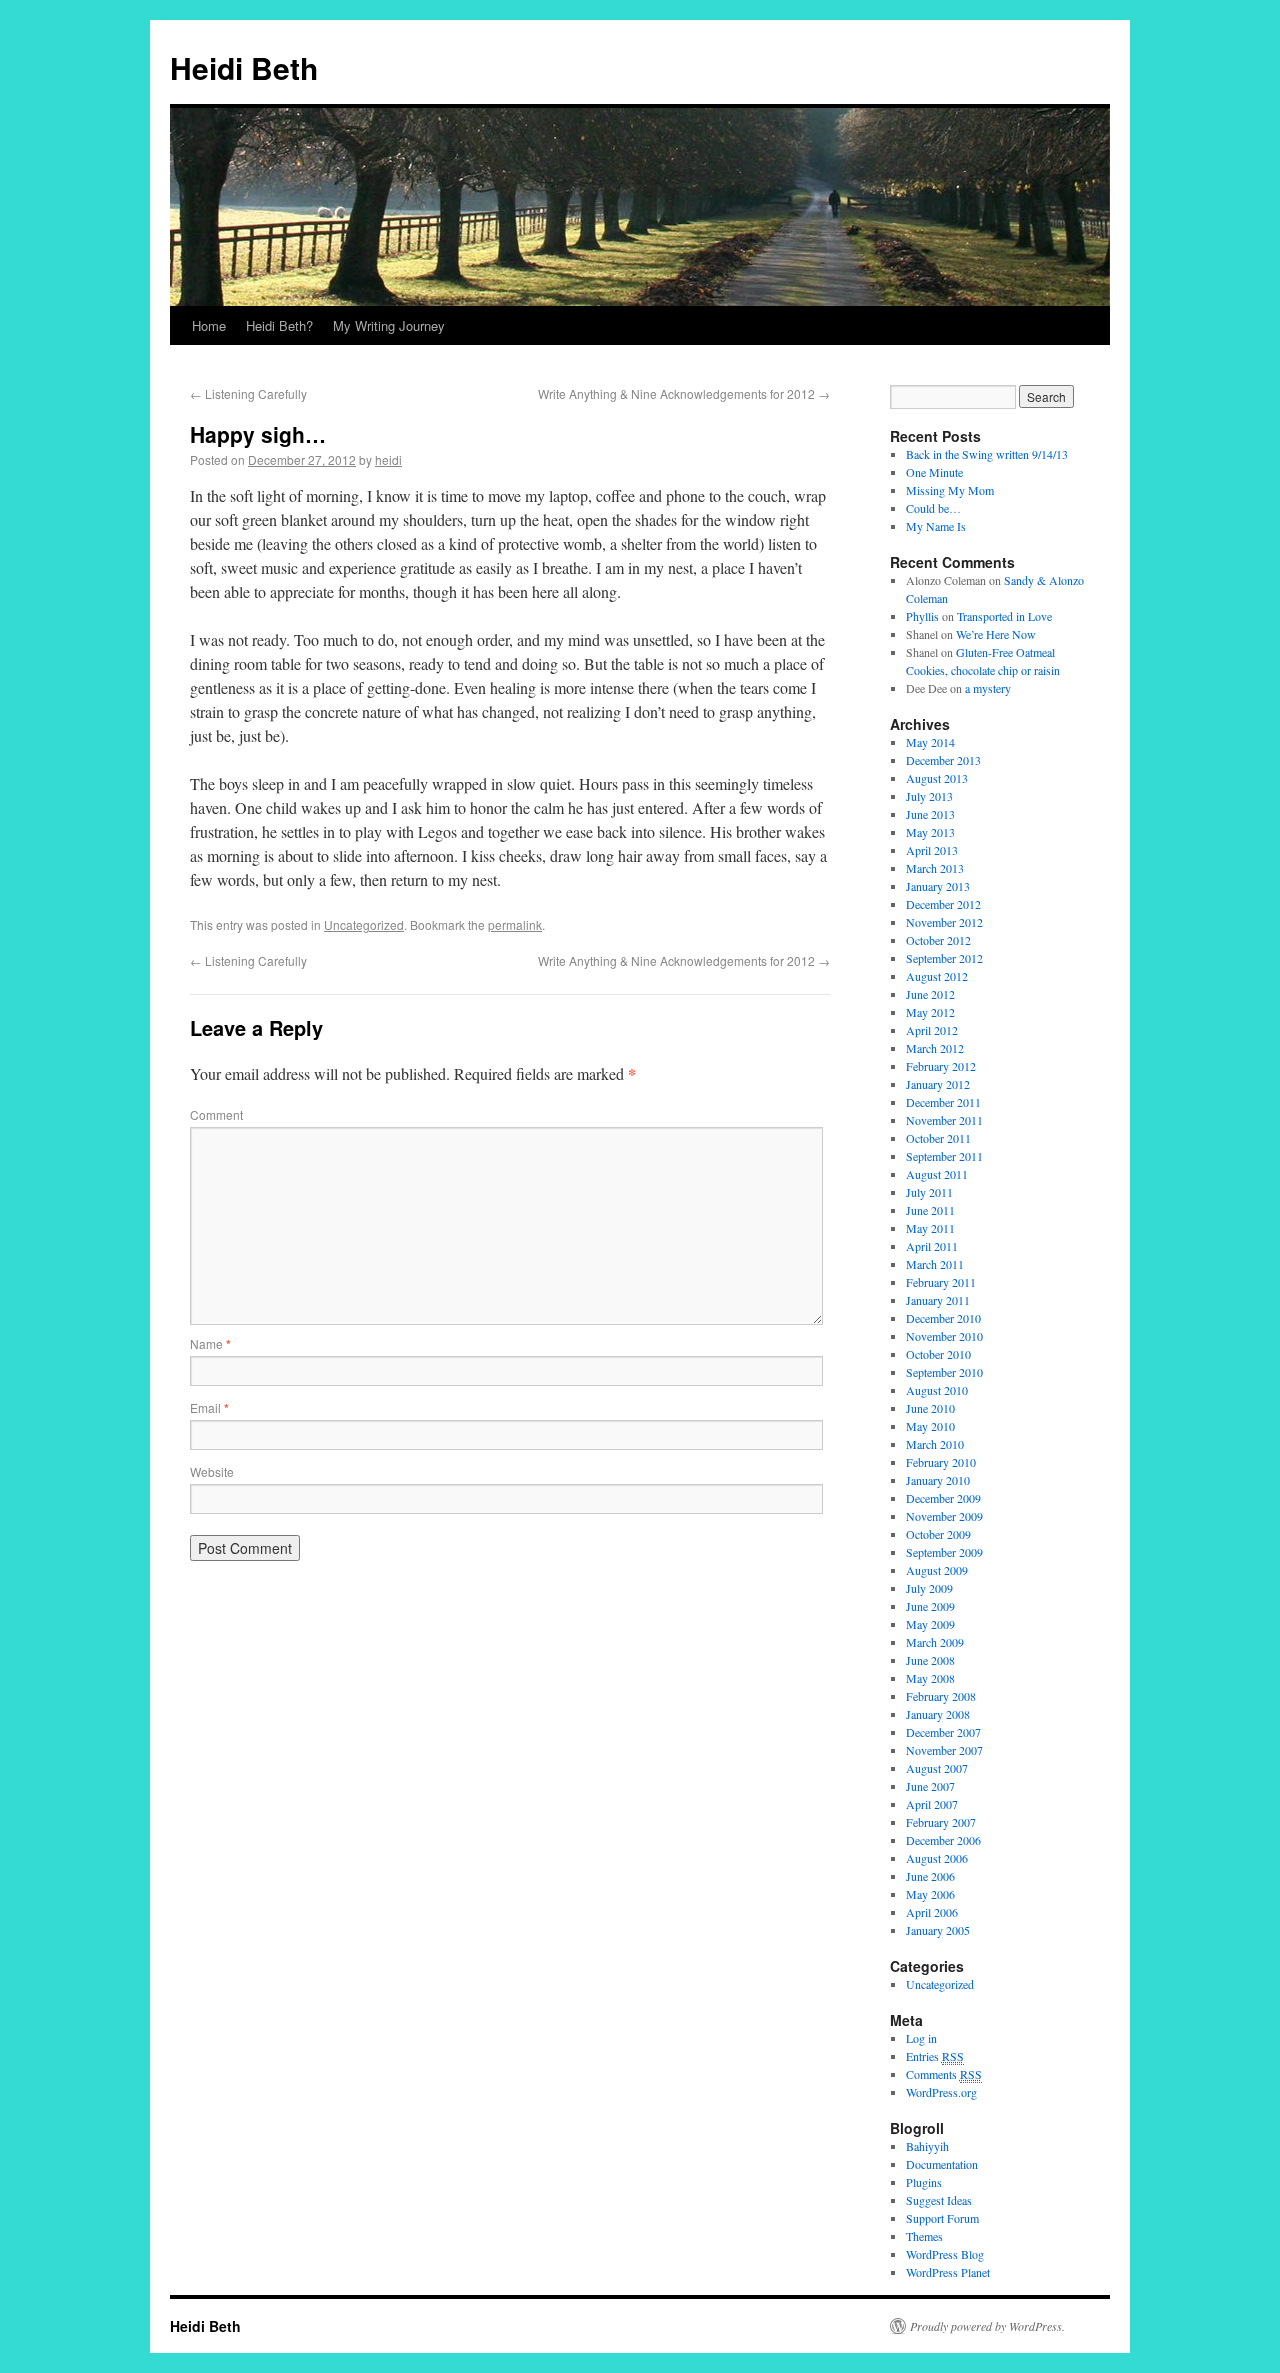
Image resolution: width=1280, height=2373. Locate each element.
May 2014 (930, 742)
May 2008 (930, 1678)
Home (209, 325)
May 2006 (930, 1894)
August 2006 (937, 1858)
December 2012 (943, 904)
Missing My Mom (950, 490)
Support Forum (942, 2218)
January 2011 (938, 1300)
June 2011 (930, 1210)
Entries (935, 2056)
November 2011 (944, 1120)
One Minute (934, 472)
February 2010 (941, 1462)
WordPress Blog (945, 2254)
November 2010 (944, 1336)
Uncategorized (364, 924)
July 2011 (929, 1192)
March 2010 (935, 1444)
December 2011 (943, 1102)
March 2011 (935, 1264)
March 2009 (935, 1642)
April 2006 (932, 1912)
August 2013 (937, 778)
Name (210, 1343)
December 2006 (943, 1840)
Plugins (924, 2182)
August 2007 (937, 1768)
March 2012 (935, 1048)
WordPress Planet (948, 2272)
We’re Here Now (996, 634)
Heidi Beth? (279, 325)
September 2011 (944, 1156)
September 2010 (944, 1372)
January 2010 (938, 1480)
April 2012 (932, 1030)
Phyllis (922, 616)
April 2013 (932, 850)
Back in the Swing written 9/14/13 (987, 454)
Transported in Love (1004, 616)
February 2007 (941, 1822)
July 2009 (929, 1588)
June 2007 (930, 1786)
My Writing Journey (389, 325)
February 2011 (941, 1282)
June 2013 (930, 814)
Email (209, 1407)
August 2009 (937, 1570)
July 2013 (929, 796)
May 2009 (930, 1624)
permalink (515, 924)
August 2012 (937, 976)
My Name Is (936, 526)
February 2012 (941, 1066)
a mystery (988, 688)
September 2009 (944, 1552)
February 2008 (941, 1696)
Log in (921, 2038)
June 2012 (930, 994)
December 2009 (943, 1498)
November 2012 (944, 922)
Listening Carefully (248, 393)
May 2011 (930, 1228)
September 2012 (944, 958)
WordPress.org (941, 2092)
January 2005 (938, 1930)
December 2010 (943, 1318)
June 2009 (930, 1606)
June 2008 (930, 1660)
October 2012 (938, 940)
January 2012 (938, 1084)
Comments (944, 2074)
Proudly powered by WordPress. (987, 2326)
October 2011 (938, 1138)
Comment (216, 1114)
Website (212, 1471)
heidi (388, 459)
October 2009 (938, 1534)
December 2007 (943, 1732)
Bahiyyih (927, 2146)
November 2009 (944, 1516)
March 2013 (935, 868)
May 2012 (930, 1012)
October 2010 (938, 1354)
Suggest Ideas (939, 2200)
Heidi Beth (244, 67)
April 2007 (932, 1804)
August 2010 (937, 1390)
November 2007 (944, 1750)
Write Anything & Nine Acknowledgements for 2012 (684, 393)
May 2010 (930, 1426)
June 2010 (930, 1408)
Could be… (933, 508)
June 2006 (930, 1876)
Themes (924, 2236)
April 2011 (932, 1246)
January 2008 (938, 1714)
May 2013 (930, 832)
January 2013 (938, 886)
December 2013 (943, 760)
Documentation (942, 2164)
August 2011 (937, 1174)
